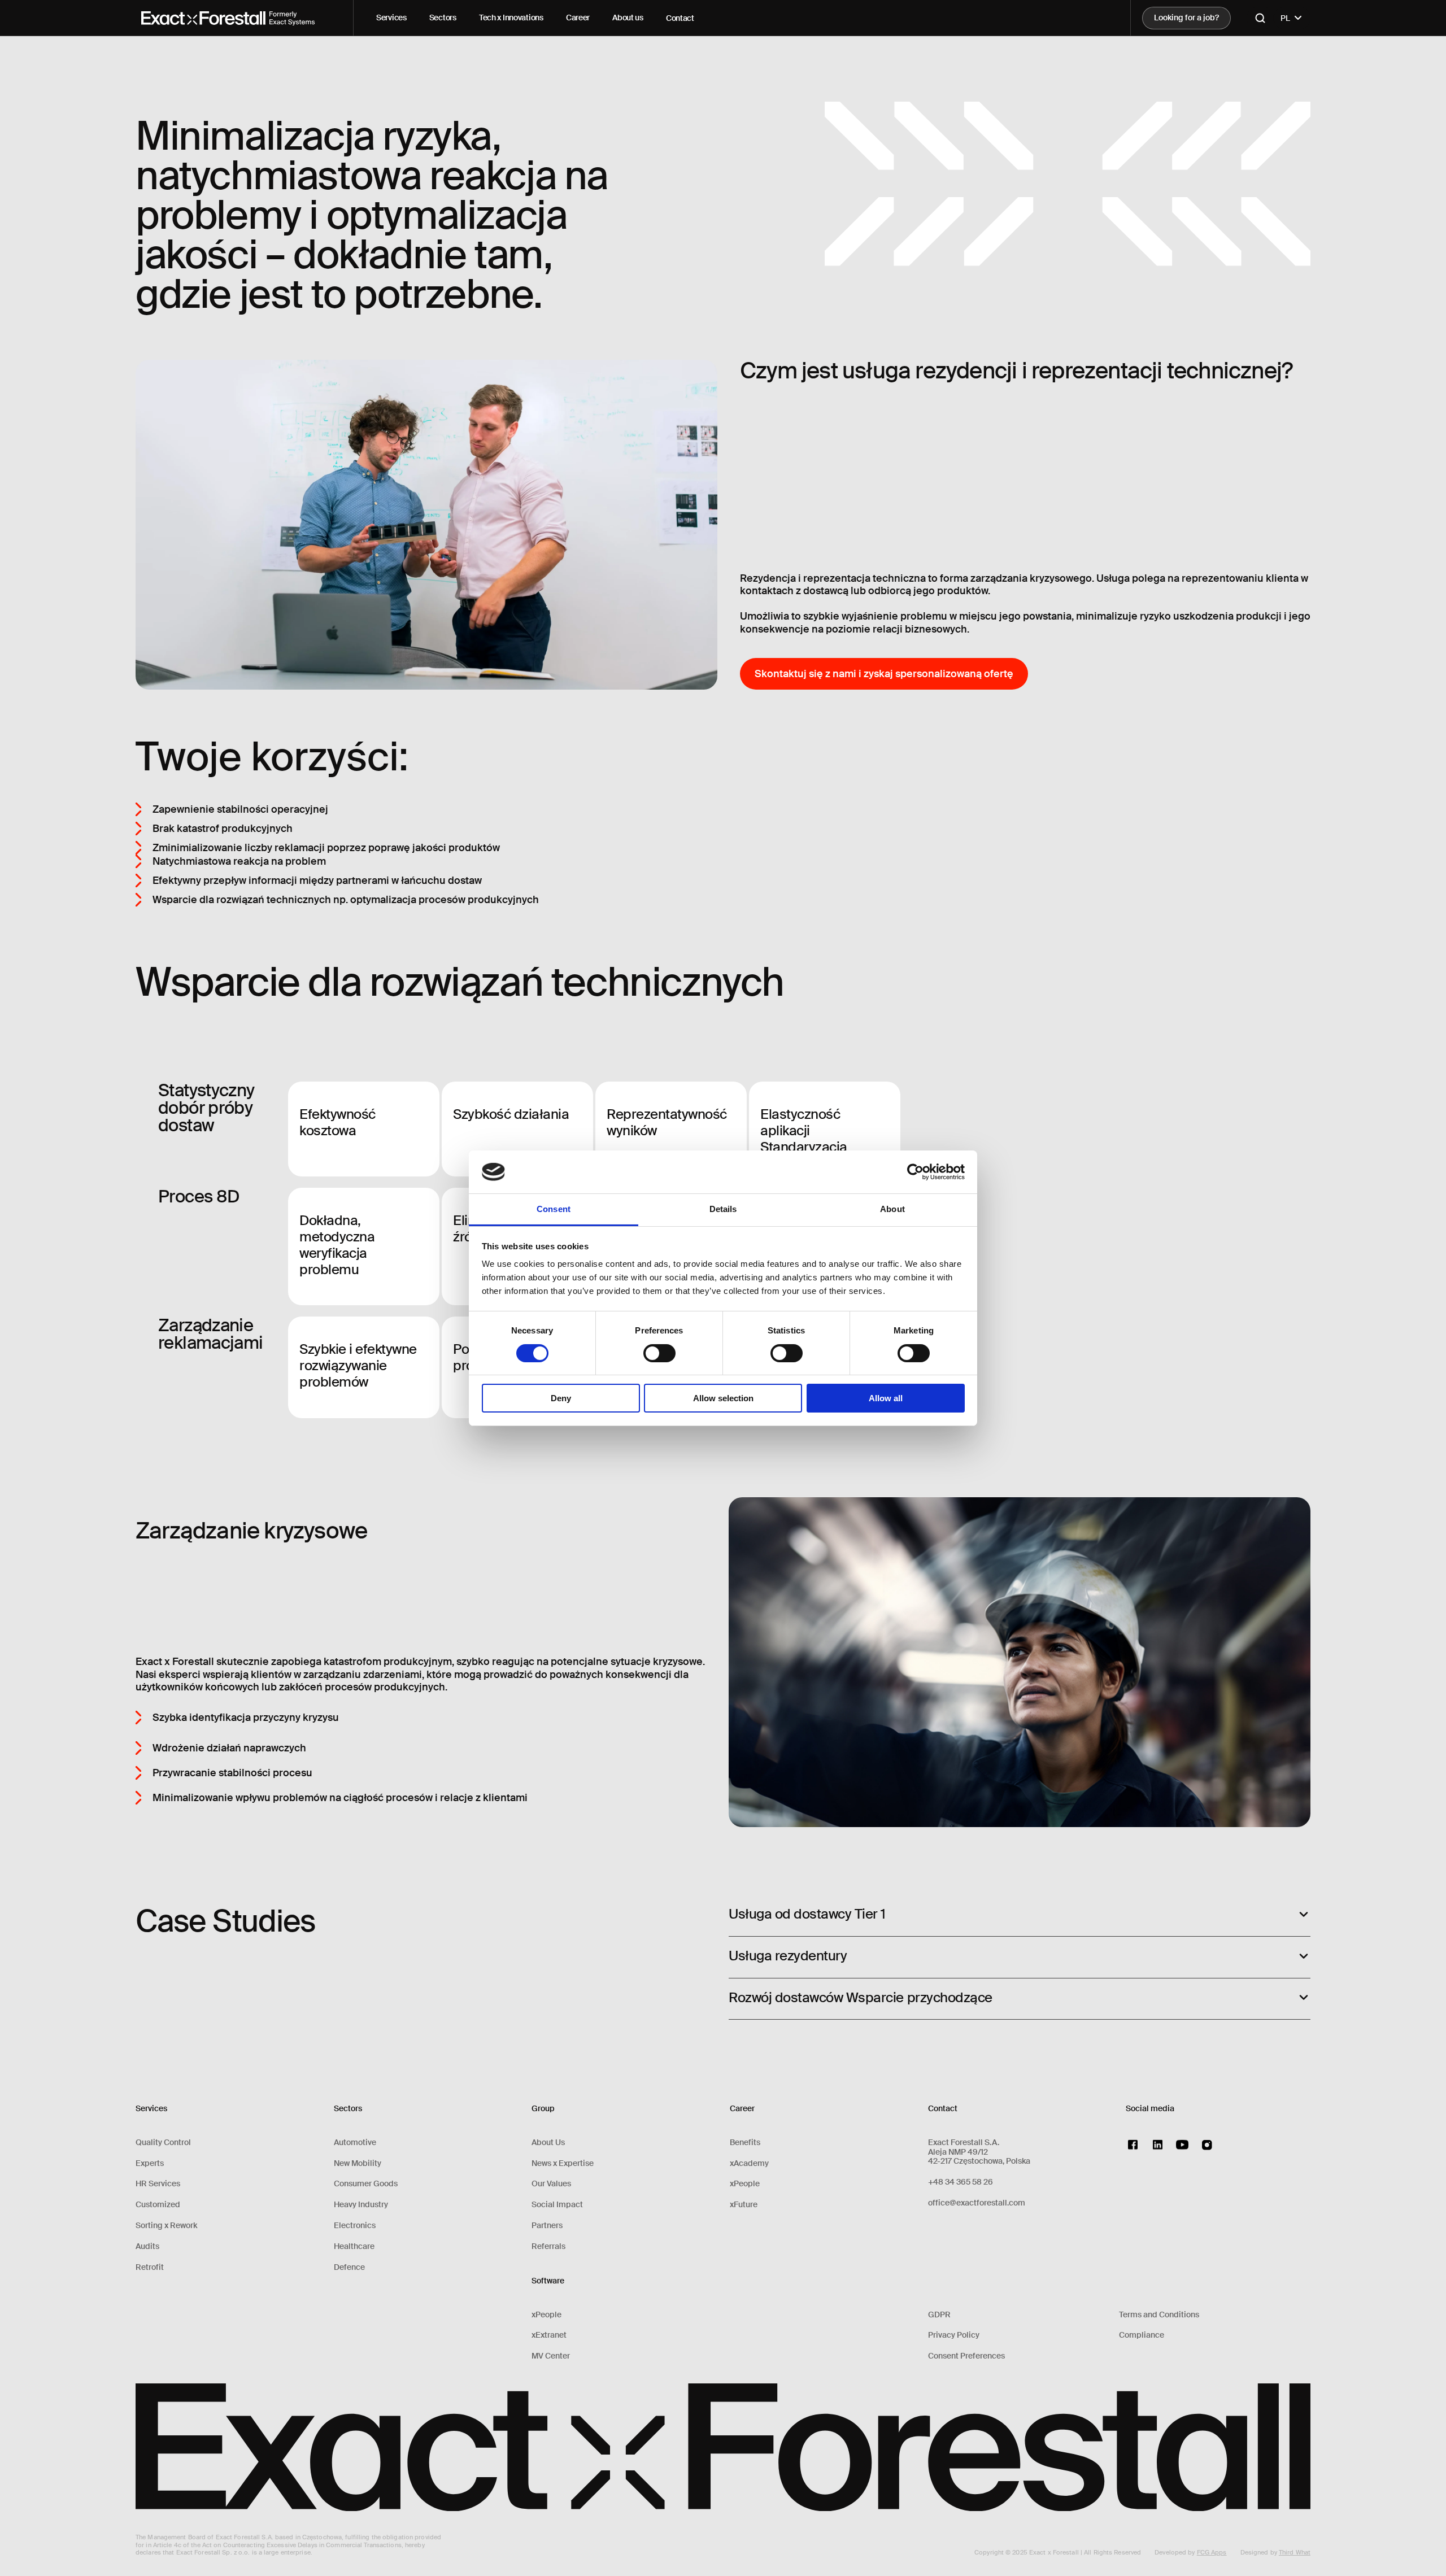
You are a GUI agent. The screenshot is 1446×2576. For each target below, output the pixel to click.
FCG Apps (1212, 2552)
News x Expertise (563, 2163)
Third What (1295, 2552)
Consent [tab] (554, 1209)
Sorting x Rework (166, 2226)
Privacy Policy (954, 2335)
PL (1285, 18)
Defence (349, 2267)
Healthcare (354, 2246)
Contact (680, 18)
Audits (147, 2246)
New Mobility (358, 2163)
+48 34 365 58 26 (961, 2182)
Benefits (745, 2143)
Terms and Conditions (1159, 2315)
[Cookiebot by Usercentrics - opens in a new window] (915, 1172)
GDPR (939, 2315)
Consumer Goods (366, 2184)
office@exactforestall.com (977, 2203)
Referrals (548, 2246)
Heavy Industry (361, 2205)
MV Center (551, 2356)
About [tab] (892, 1209)
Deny (561, 1398)
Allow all (886, 1398)
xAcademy (749, 2163)
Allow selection (723, 1398)
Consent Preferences (966, 2356)
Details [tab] (723, 1209)
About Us (548, 2143)
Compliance (1142, 2335)
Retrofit (150, 2267)
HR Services (158, 2184)
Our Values (551, 2184)
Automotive (355, 2143)
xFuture (744, 2205)
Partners (547, 2226)
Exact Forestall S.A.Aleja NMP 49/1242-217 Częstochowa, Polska (979, 2152)
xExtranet (549, 2335)
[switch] (659, 1353)
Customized (158, 2205)
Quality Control (163, 2143)
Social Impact (557, 2205)
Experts (150, 2163)
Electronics (355, 2226)
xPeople (546, 2315)
